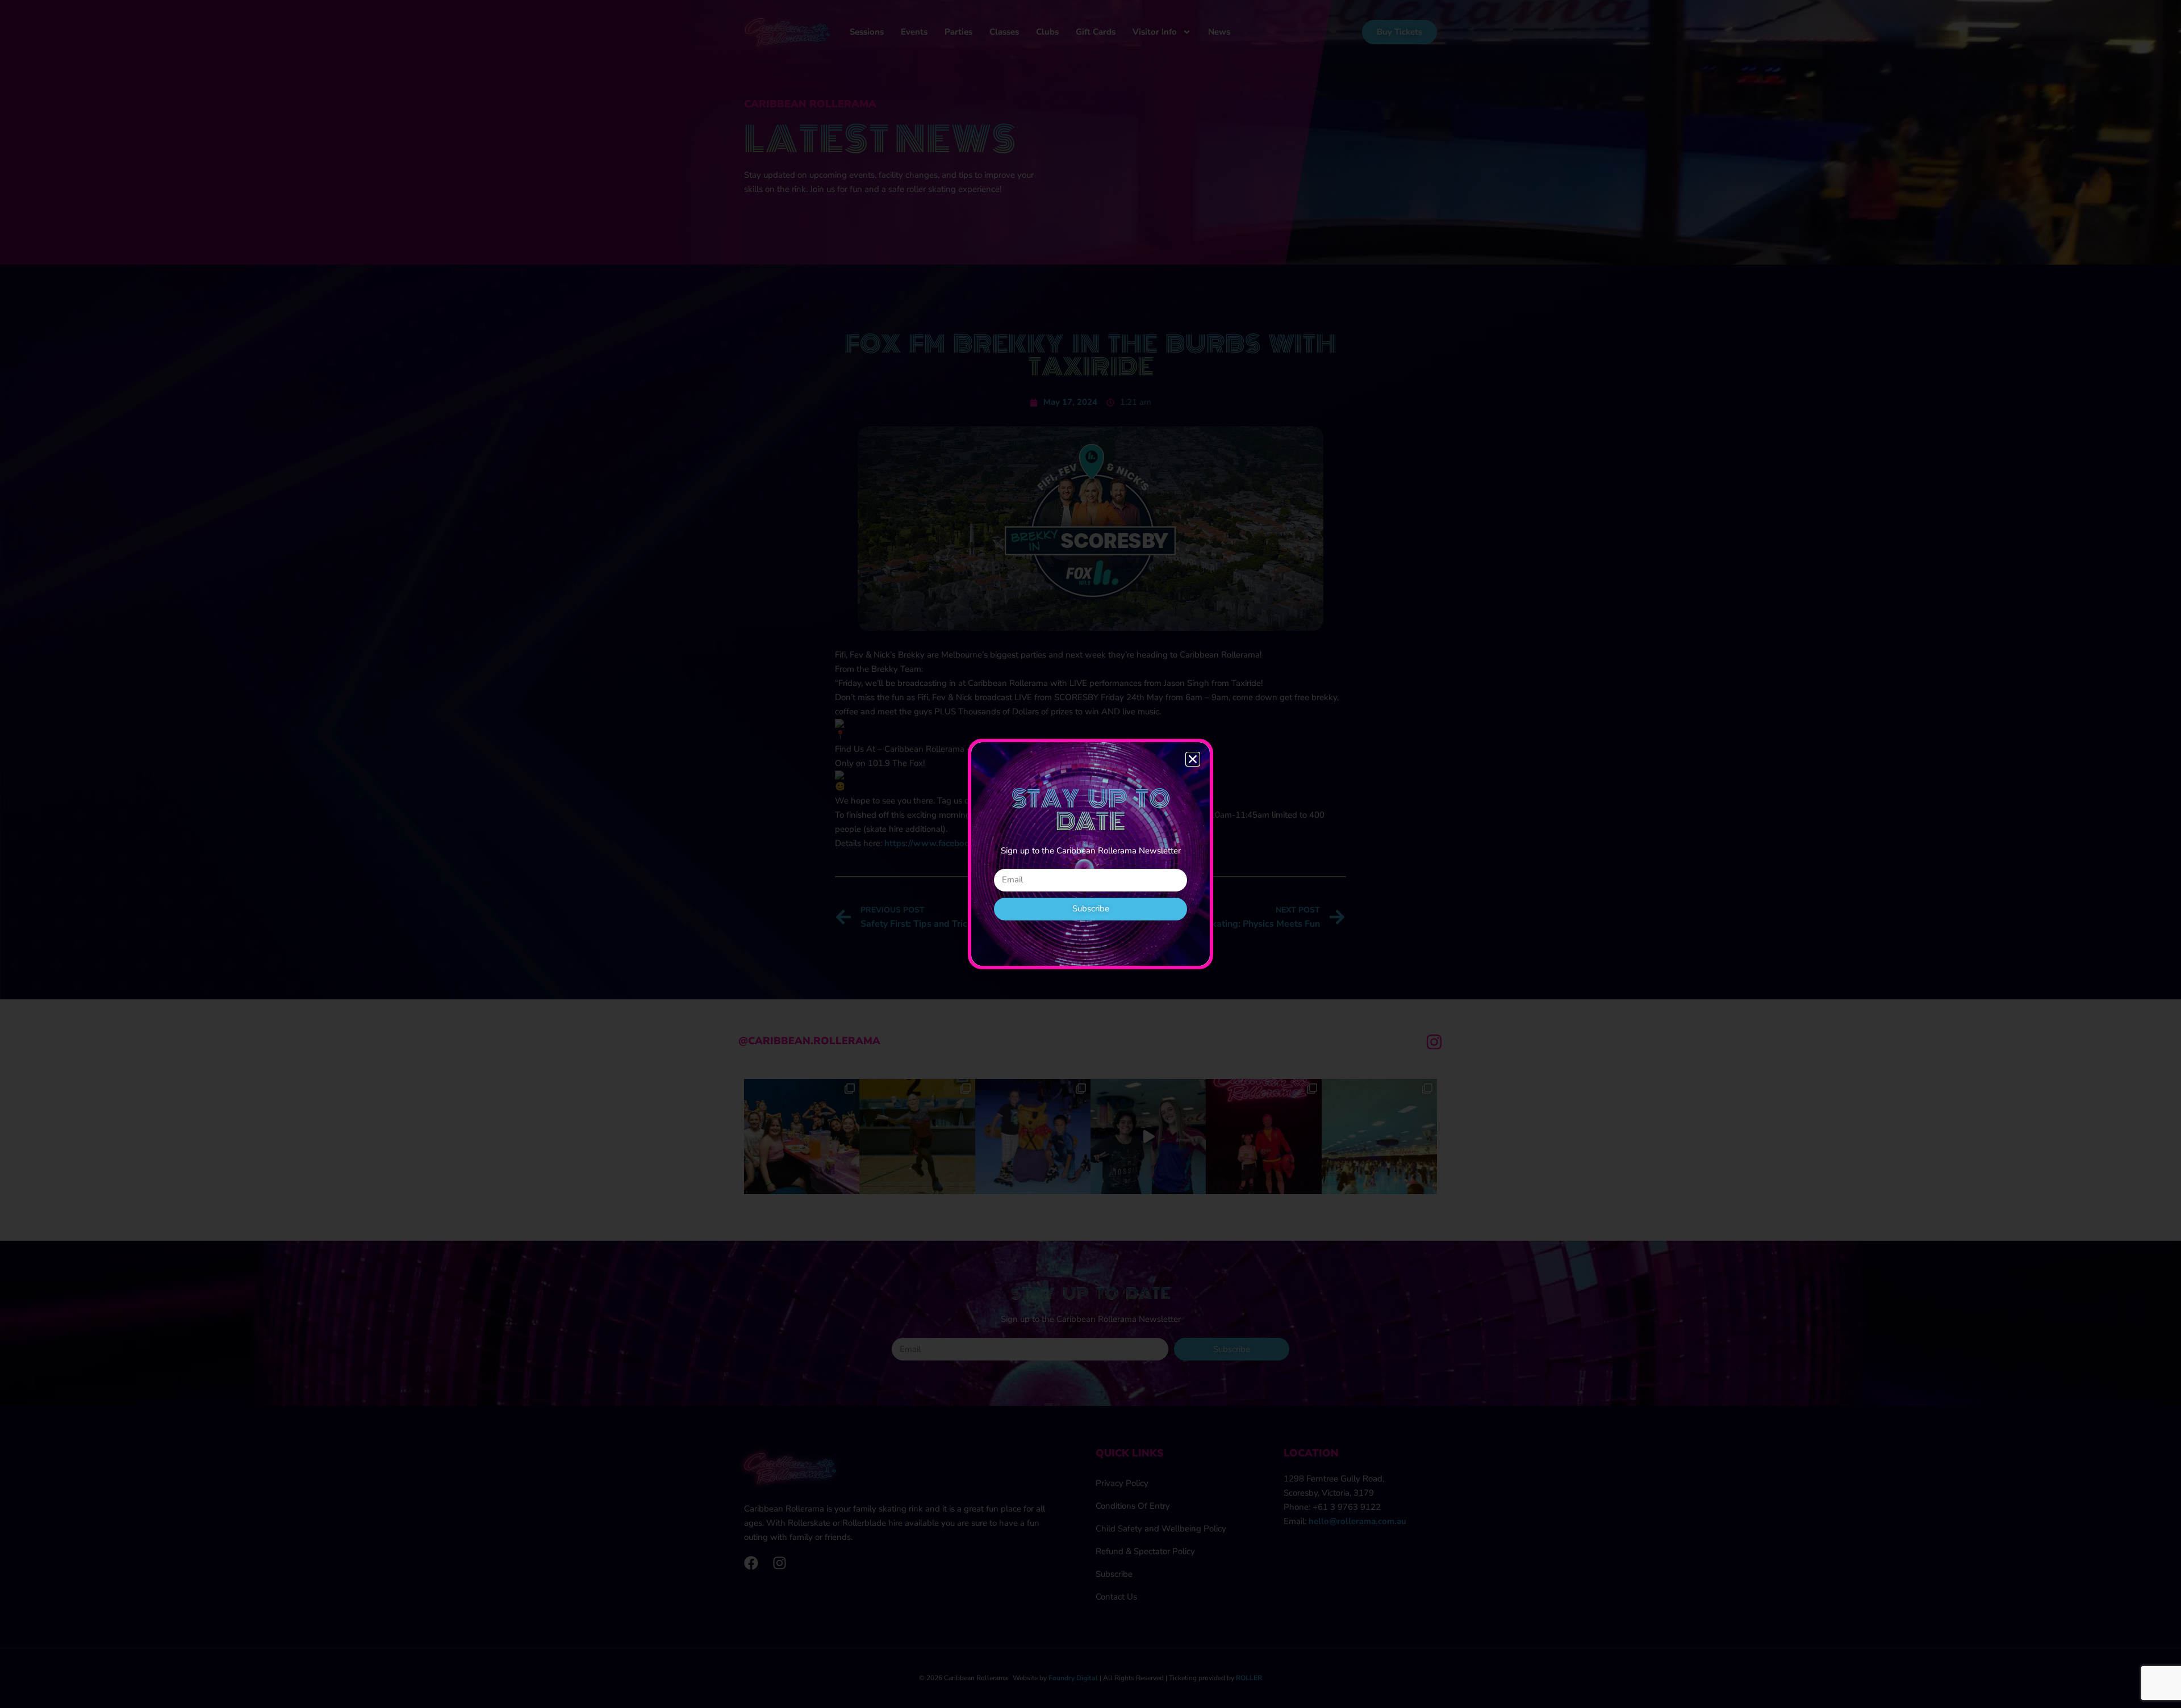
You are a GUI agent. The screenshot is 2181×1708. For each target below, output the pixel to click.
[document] (1090, 854)
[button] (1193, 759)
